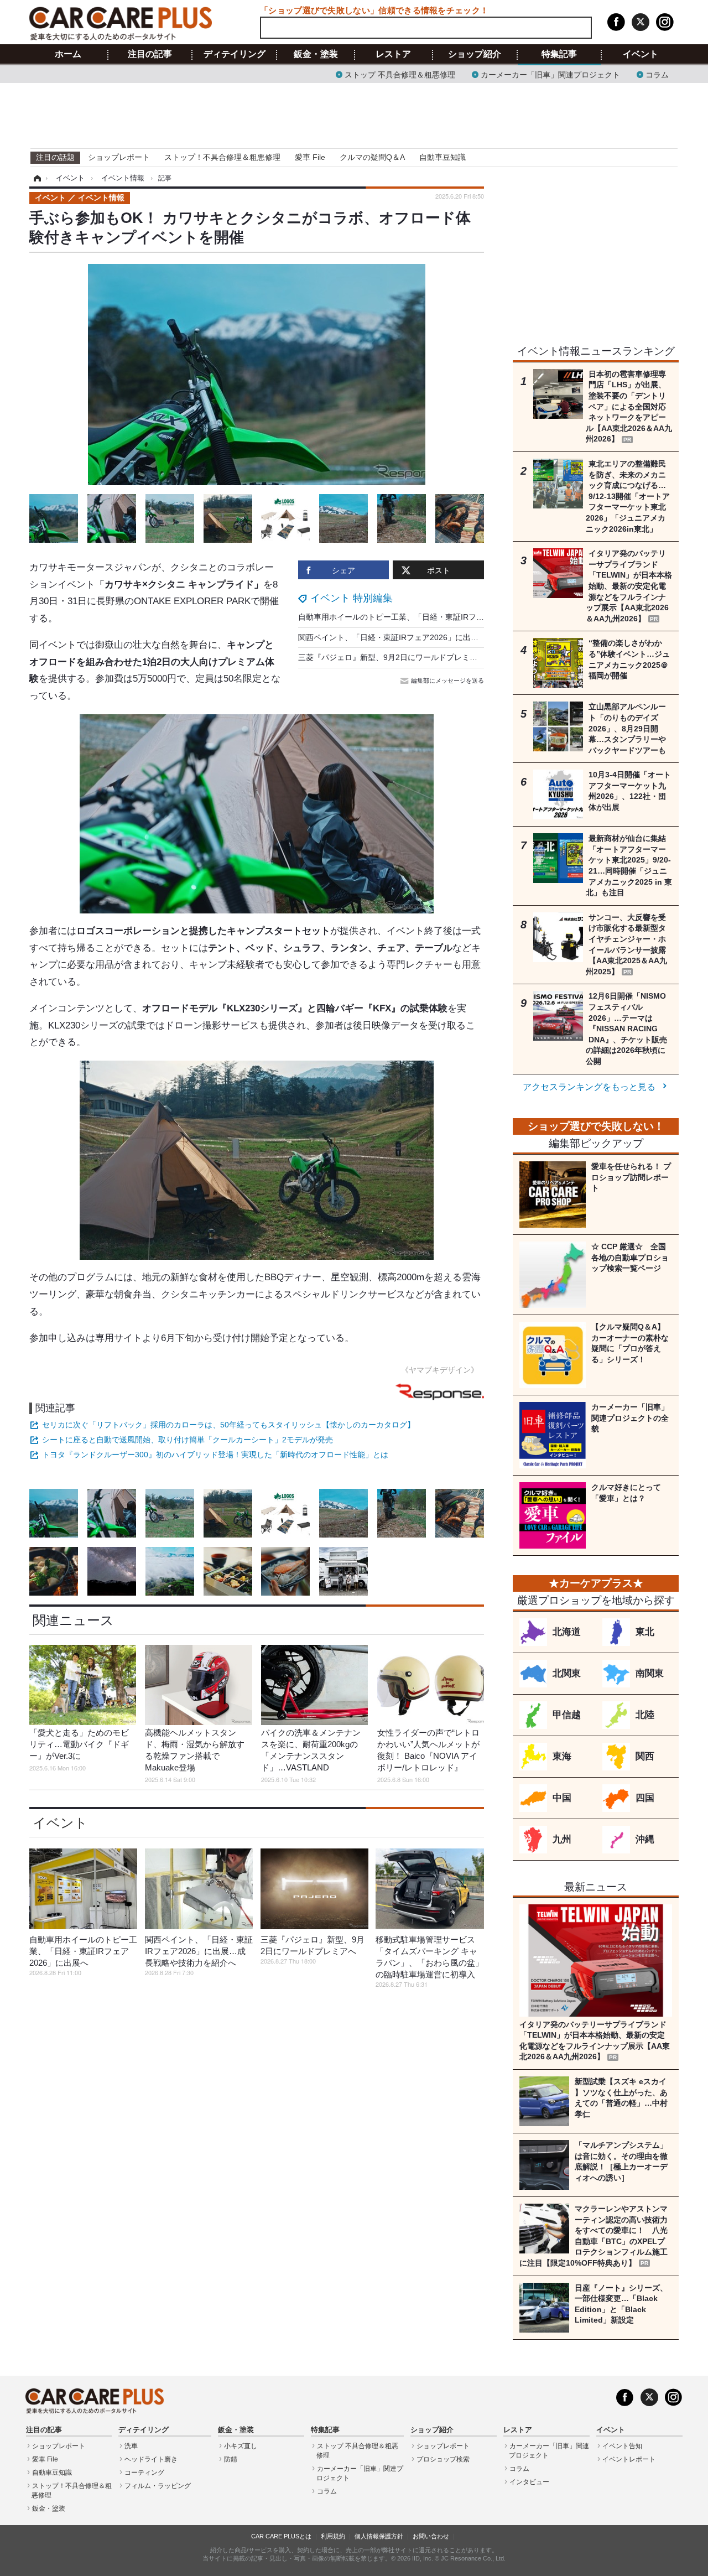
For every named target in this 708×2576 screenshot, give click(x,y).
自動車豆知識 (442, 157)
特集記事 (559, 54)
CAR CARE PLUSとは (281, 2536)
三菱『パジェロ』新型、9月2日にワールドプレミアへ (392, 657)
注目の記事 (150, 54)
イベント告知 (622, 2446)
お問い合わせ (431, 2536)
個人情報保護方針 (379, 2536)
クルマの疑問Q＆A (372, 157)
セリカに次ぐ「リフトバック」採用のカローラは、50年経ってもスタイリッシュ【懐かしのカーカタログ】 (228, 1425)
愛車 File (310, 157)
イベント (641, 54)
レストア (393, 54)
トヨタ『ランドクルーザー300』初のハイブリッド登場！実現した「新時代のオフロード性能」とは (215, 1455)
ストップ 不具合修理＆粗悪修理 (400, 74)
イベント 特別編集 (352, 598)
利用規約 (333, 2536)
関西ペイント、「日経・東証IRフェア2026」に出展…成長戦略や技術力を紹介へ (439, 637)
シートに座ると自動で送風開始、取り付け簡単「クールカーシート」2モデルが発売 (188, 1440)
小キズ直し (241, 2446)
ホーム (68, 54)
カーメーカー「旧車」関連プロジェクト (550, 74)
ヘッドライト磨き (151, 2459)
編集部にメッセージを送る (447, 681)
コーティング (144, 2473)
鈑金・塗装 (316, 54)
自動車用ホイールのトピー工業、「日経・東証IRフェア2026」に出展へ (423, 617)
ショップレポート (119, 157)
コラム (657, 74)
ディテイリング (235, 54)
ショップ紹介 (475, 54)
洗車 (131, 2446)
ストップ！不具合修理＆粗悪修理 (222, 157)
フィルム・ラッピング (158, 2486)
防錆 (231, 2459)
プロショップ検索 (443, 2459)
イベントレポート (629, 2459)
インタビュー (529, 2482)
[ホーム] (36, 178)
